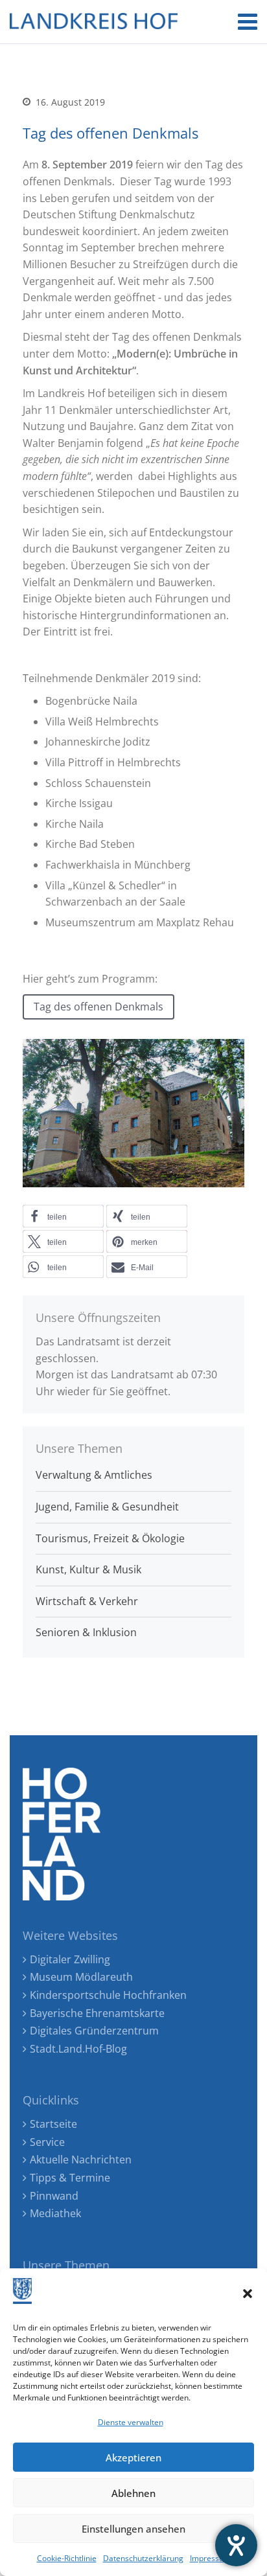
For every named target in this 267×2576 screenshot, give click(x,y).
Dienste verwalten (131, 2422)
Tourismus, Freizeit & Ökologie (110, 1538)
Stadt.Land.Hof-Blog (78, 2049)
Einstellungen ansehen (133, 2529)
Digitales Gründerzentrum (94, 2031)
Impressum (210, 2558)
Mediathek (55, 2213)
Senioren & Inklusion (86, 1632)
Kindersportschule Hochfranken (108, 1995)
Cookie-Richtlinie (67, 2558)
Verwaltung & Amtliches (94, 1475)
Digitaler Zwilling (70, 1959)
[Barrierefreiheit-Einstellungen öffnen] (236, 2545)
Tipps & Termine (70, 2178)
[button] (248, 2294)
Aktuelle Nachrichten (81, 2160)
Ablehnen (133, 2493)
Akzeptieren (133, 2457)
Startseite (53, 2124)
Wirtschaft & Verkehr (87, 1601)
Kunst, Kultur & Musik (88, 1569)
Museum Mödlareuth (81, 1977)
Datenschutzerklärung (143, 2558)
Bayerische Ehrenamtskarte (97, 2013)
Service (47, 2142)
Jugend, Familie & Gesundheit (107, 1507)
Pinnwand (54, 2196)
